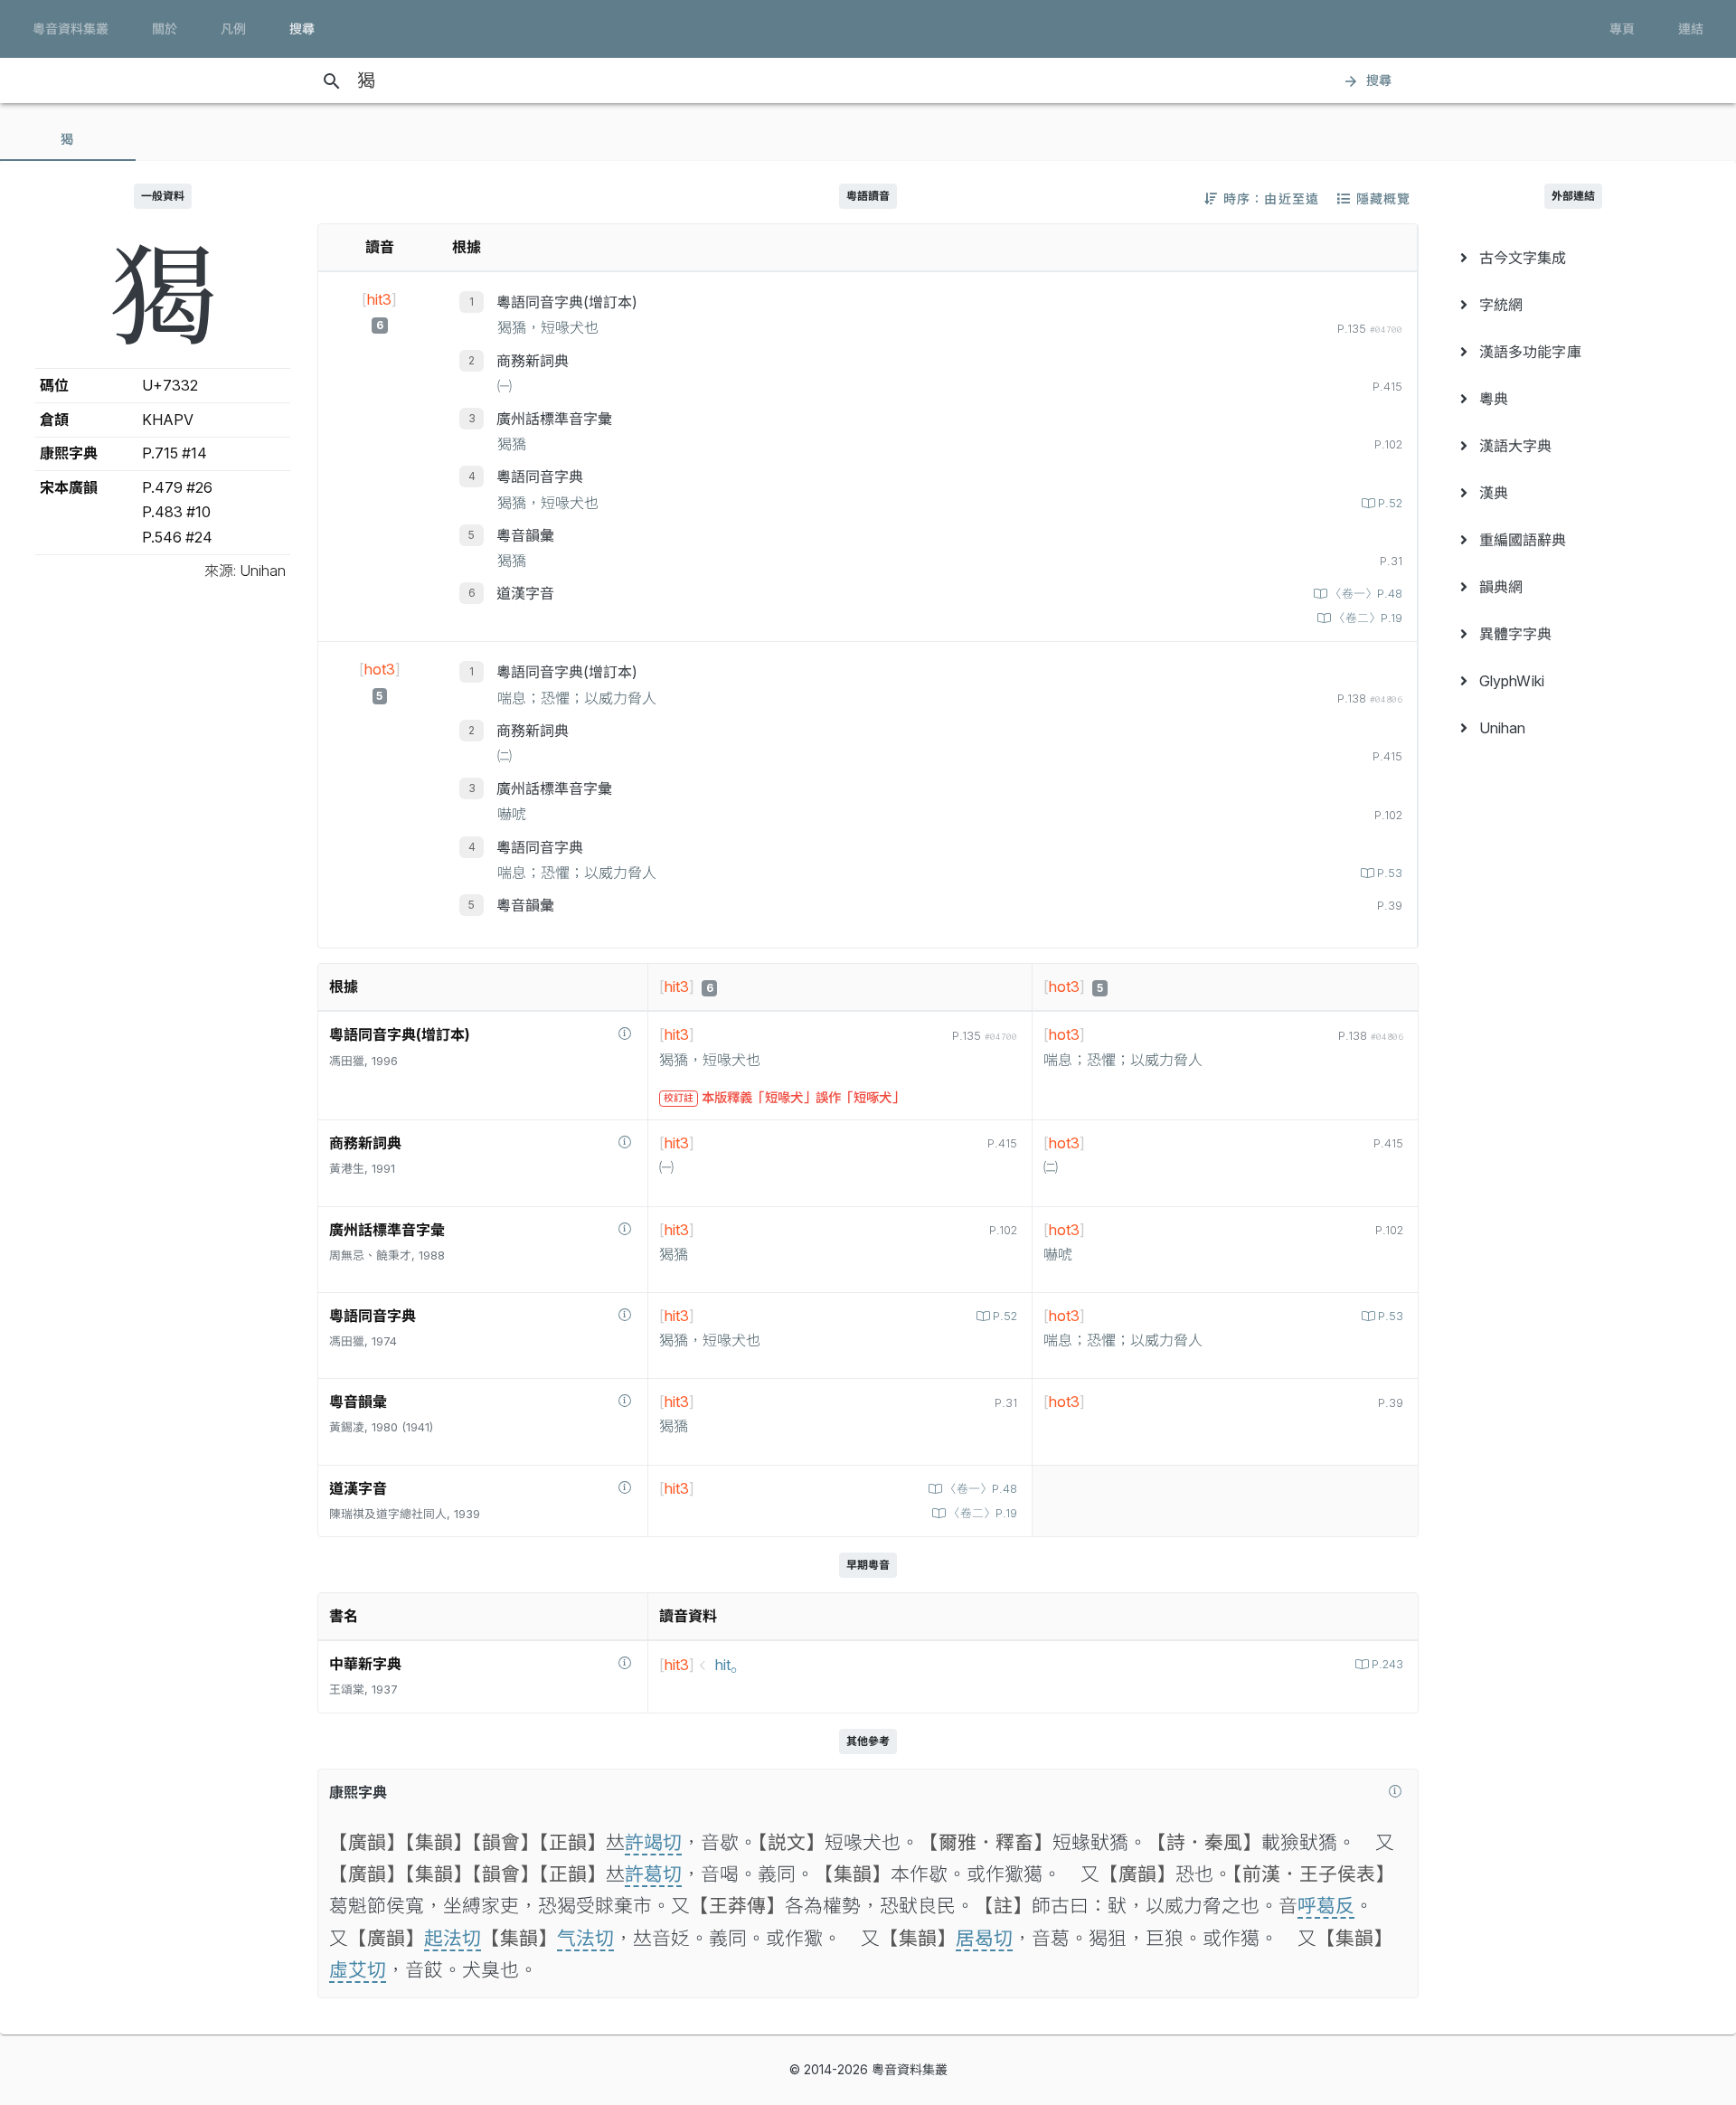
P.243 (1387, 1664)
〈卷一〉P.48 (1366, 594)
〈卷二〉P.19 (1368, 618)
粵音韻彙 (525, 535)
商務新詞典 (533, 361)
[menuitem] (1573, 258)
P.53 (1390, 873)
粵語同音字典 (540, 477)
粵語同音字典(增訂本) (567, 302)
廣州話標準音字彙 (554, 419)
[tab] (68, 139)
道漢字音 (525, 593)
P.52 (1390, 503)
